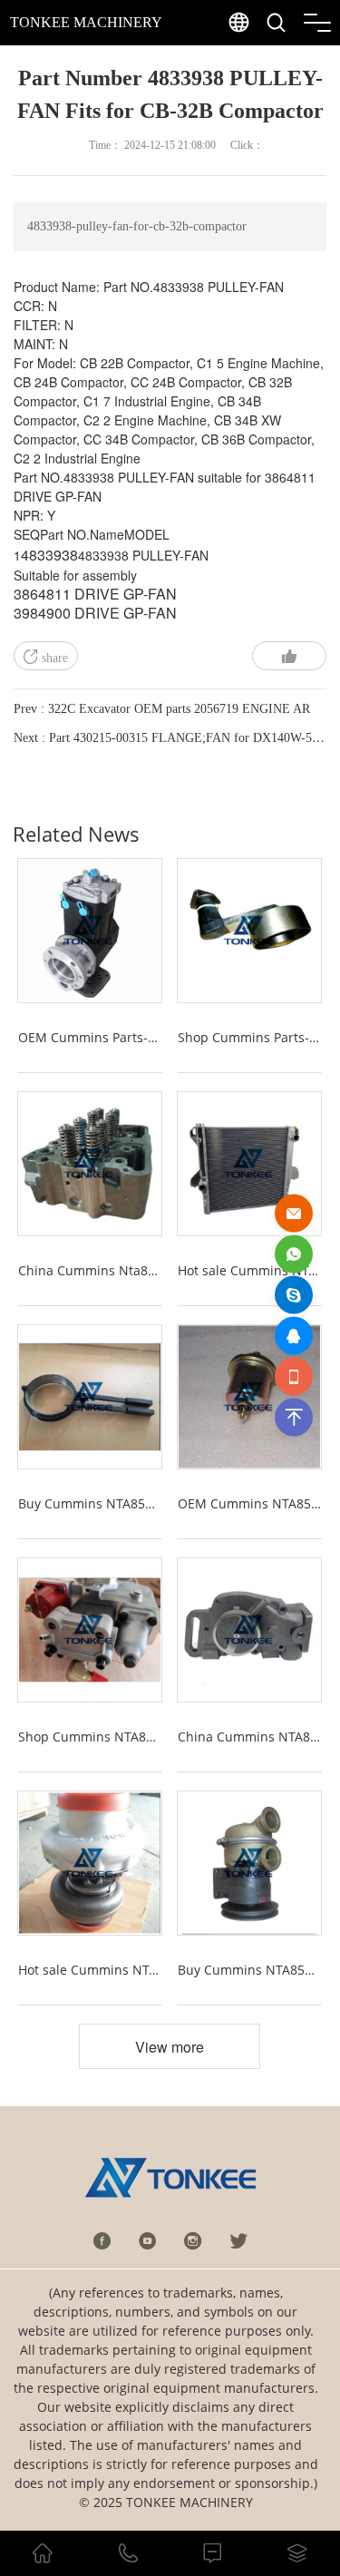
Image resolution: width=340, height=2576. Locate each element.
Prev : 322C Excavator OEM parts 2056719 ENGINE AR (162, 709)
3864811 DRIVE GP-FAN (95, 594)
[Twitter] (238, 2240)
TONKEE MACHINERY (86, 22)
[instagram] (193, 2240)
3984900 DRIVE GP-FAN (95, 613)
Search (312, 64)
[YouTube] (148, 2240)
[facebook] (102, 2240)
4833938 (49, 555)
